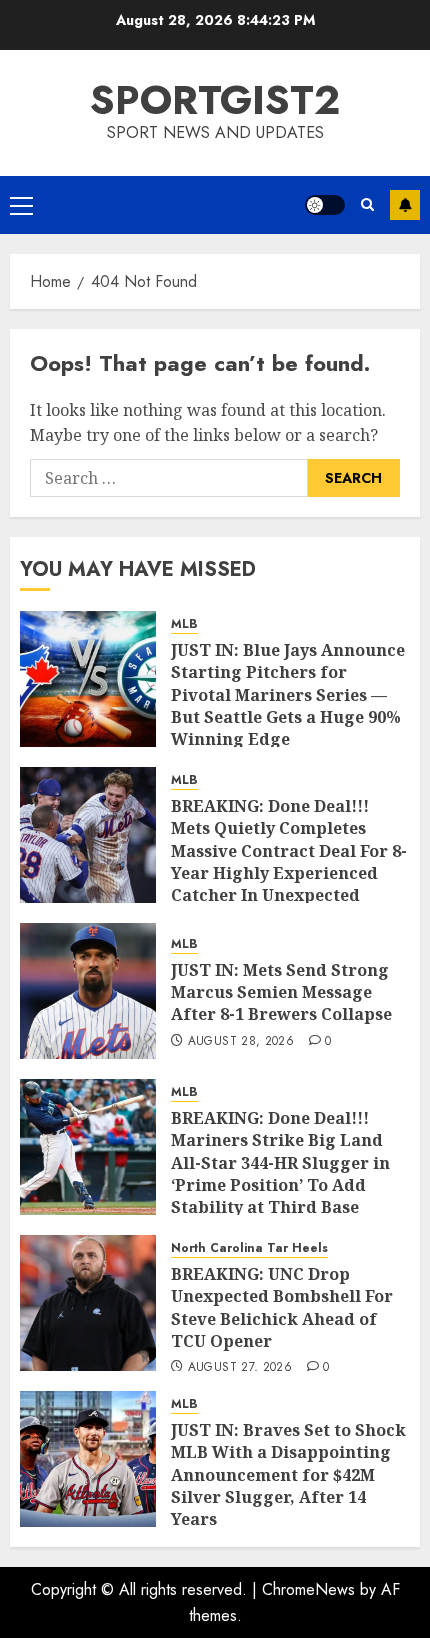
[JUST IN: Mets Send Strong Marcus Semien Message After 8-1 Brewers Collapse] (88, 991)
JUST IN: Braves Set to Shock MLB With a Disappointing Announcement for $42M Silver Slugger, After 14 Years (288, 1475)
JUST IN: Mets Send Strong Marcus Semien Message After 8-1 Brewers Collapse (281, 992)
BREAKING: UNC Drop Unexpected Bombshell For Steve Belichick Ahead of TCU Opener (282, 1307)
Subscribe (405, 205)
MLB (184, 624)
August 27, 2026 (240, 1368)
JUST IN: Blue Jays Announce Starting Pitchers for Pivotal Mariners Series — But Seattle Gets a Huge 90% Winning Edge (288, 695)
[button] (21, 205)
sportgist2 (215, 100)
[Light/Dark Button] (325, 205)
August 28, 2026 (241, 1042)
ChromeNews (308, 1589)
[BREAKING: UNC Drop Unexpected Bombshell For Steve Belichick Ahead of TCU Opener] (88, 1303)
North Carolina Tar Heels (249, 1248)
